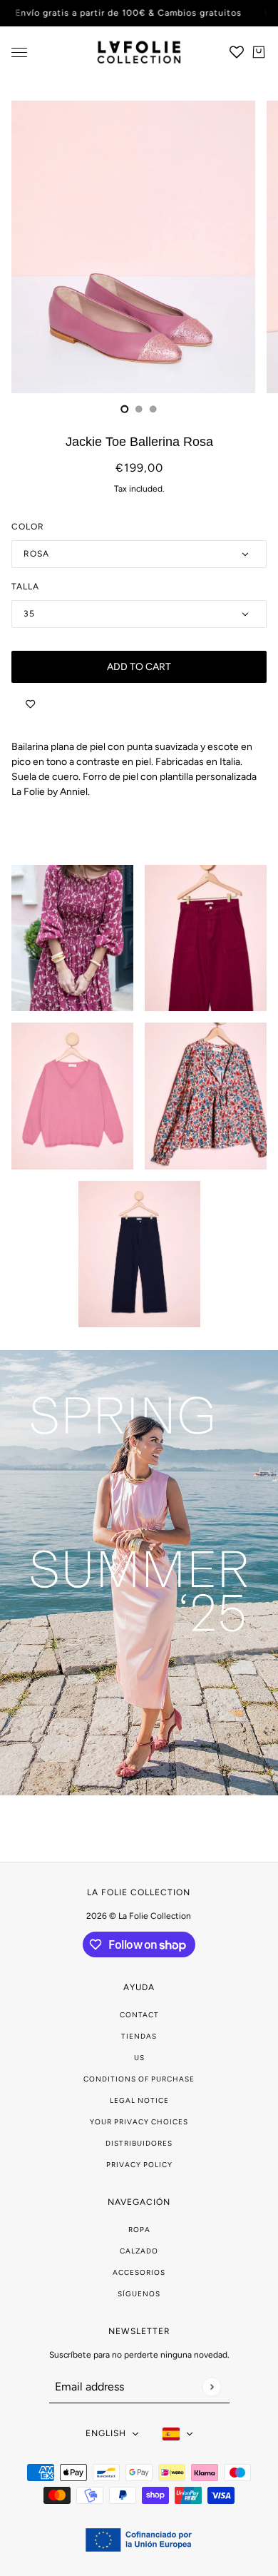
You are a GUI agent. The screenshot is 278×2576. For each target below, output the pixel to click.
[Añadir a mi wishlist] (30, 704)
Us (139, 2058)
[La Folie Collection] (139, 52)
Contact (139, 2015)
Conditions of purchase (139, 2079)
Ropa (139, 2230)
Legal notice (139, 2100)
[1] (139, 409)
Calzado (139, 2251)
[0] (125, 409)
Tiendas (139, 2036)
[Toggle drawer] (19, 52)
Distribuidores (139, 2143)
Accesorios (139, 2272)
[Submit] (211, 2387)
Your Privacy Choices (139, 2122)
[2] (153, 409)
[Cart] (259, 52)
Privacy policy (139, 2165)
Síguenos (139, 2294)
